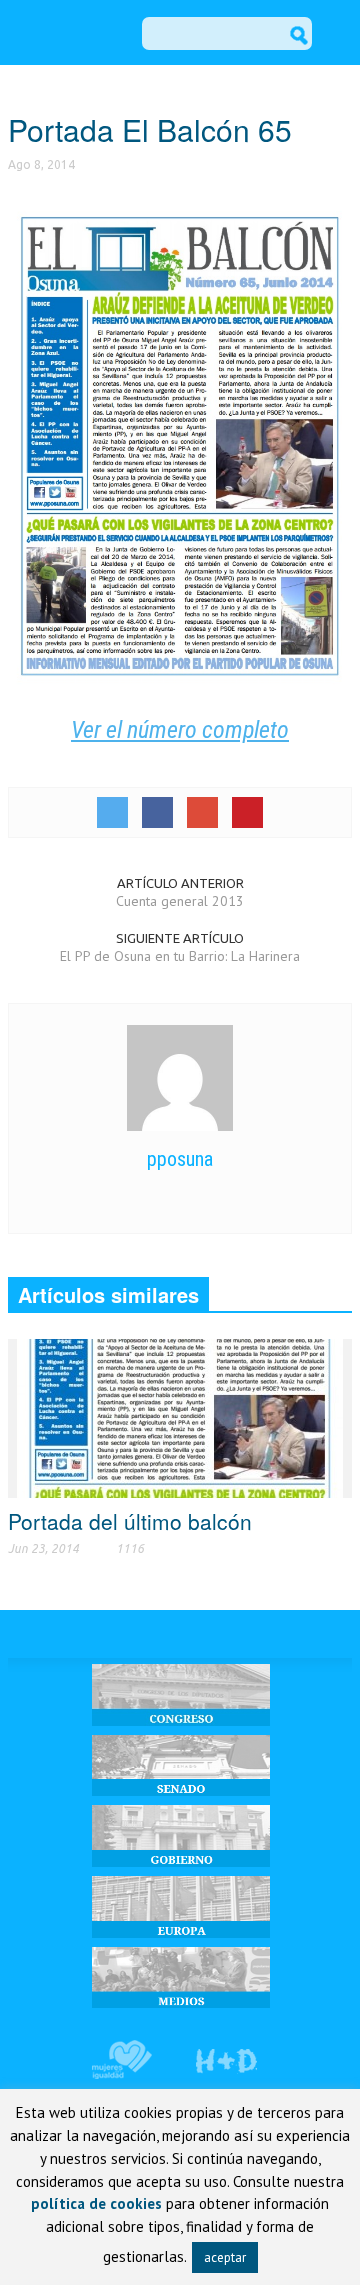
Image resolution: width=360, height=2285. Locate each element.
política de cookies (96, 2203)
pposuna (180, 1159)
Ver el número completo (180, 730)
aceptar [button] (225, 2257)
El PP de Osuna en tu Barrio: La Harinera (180, 956)
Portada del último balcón (130, 1521)
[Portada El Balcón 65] (180, 443)
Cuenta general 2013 (180, 901)
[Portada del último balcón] (180, 1417)
